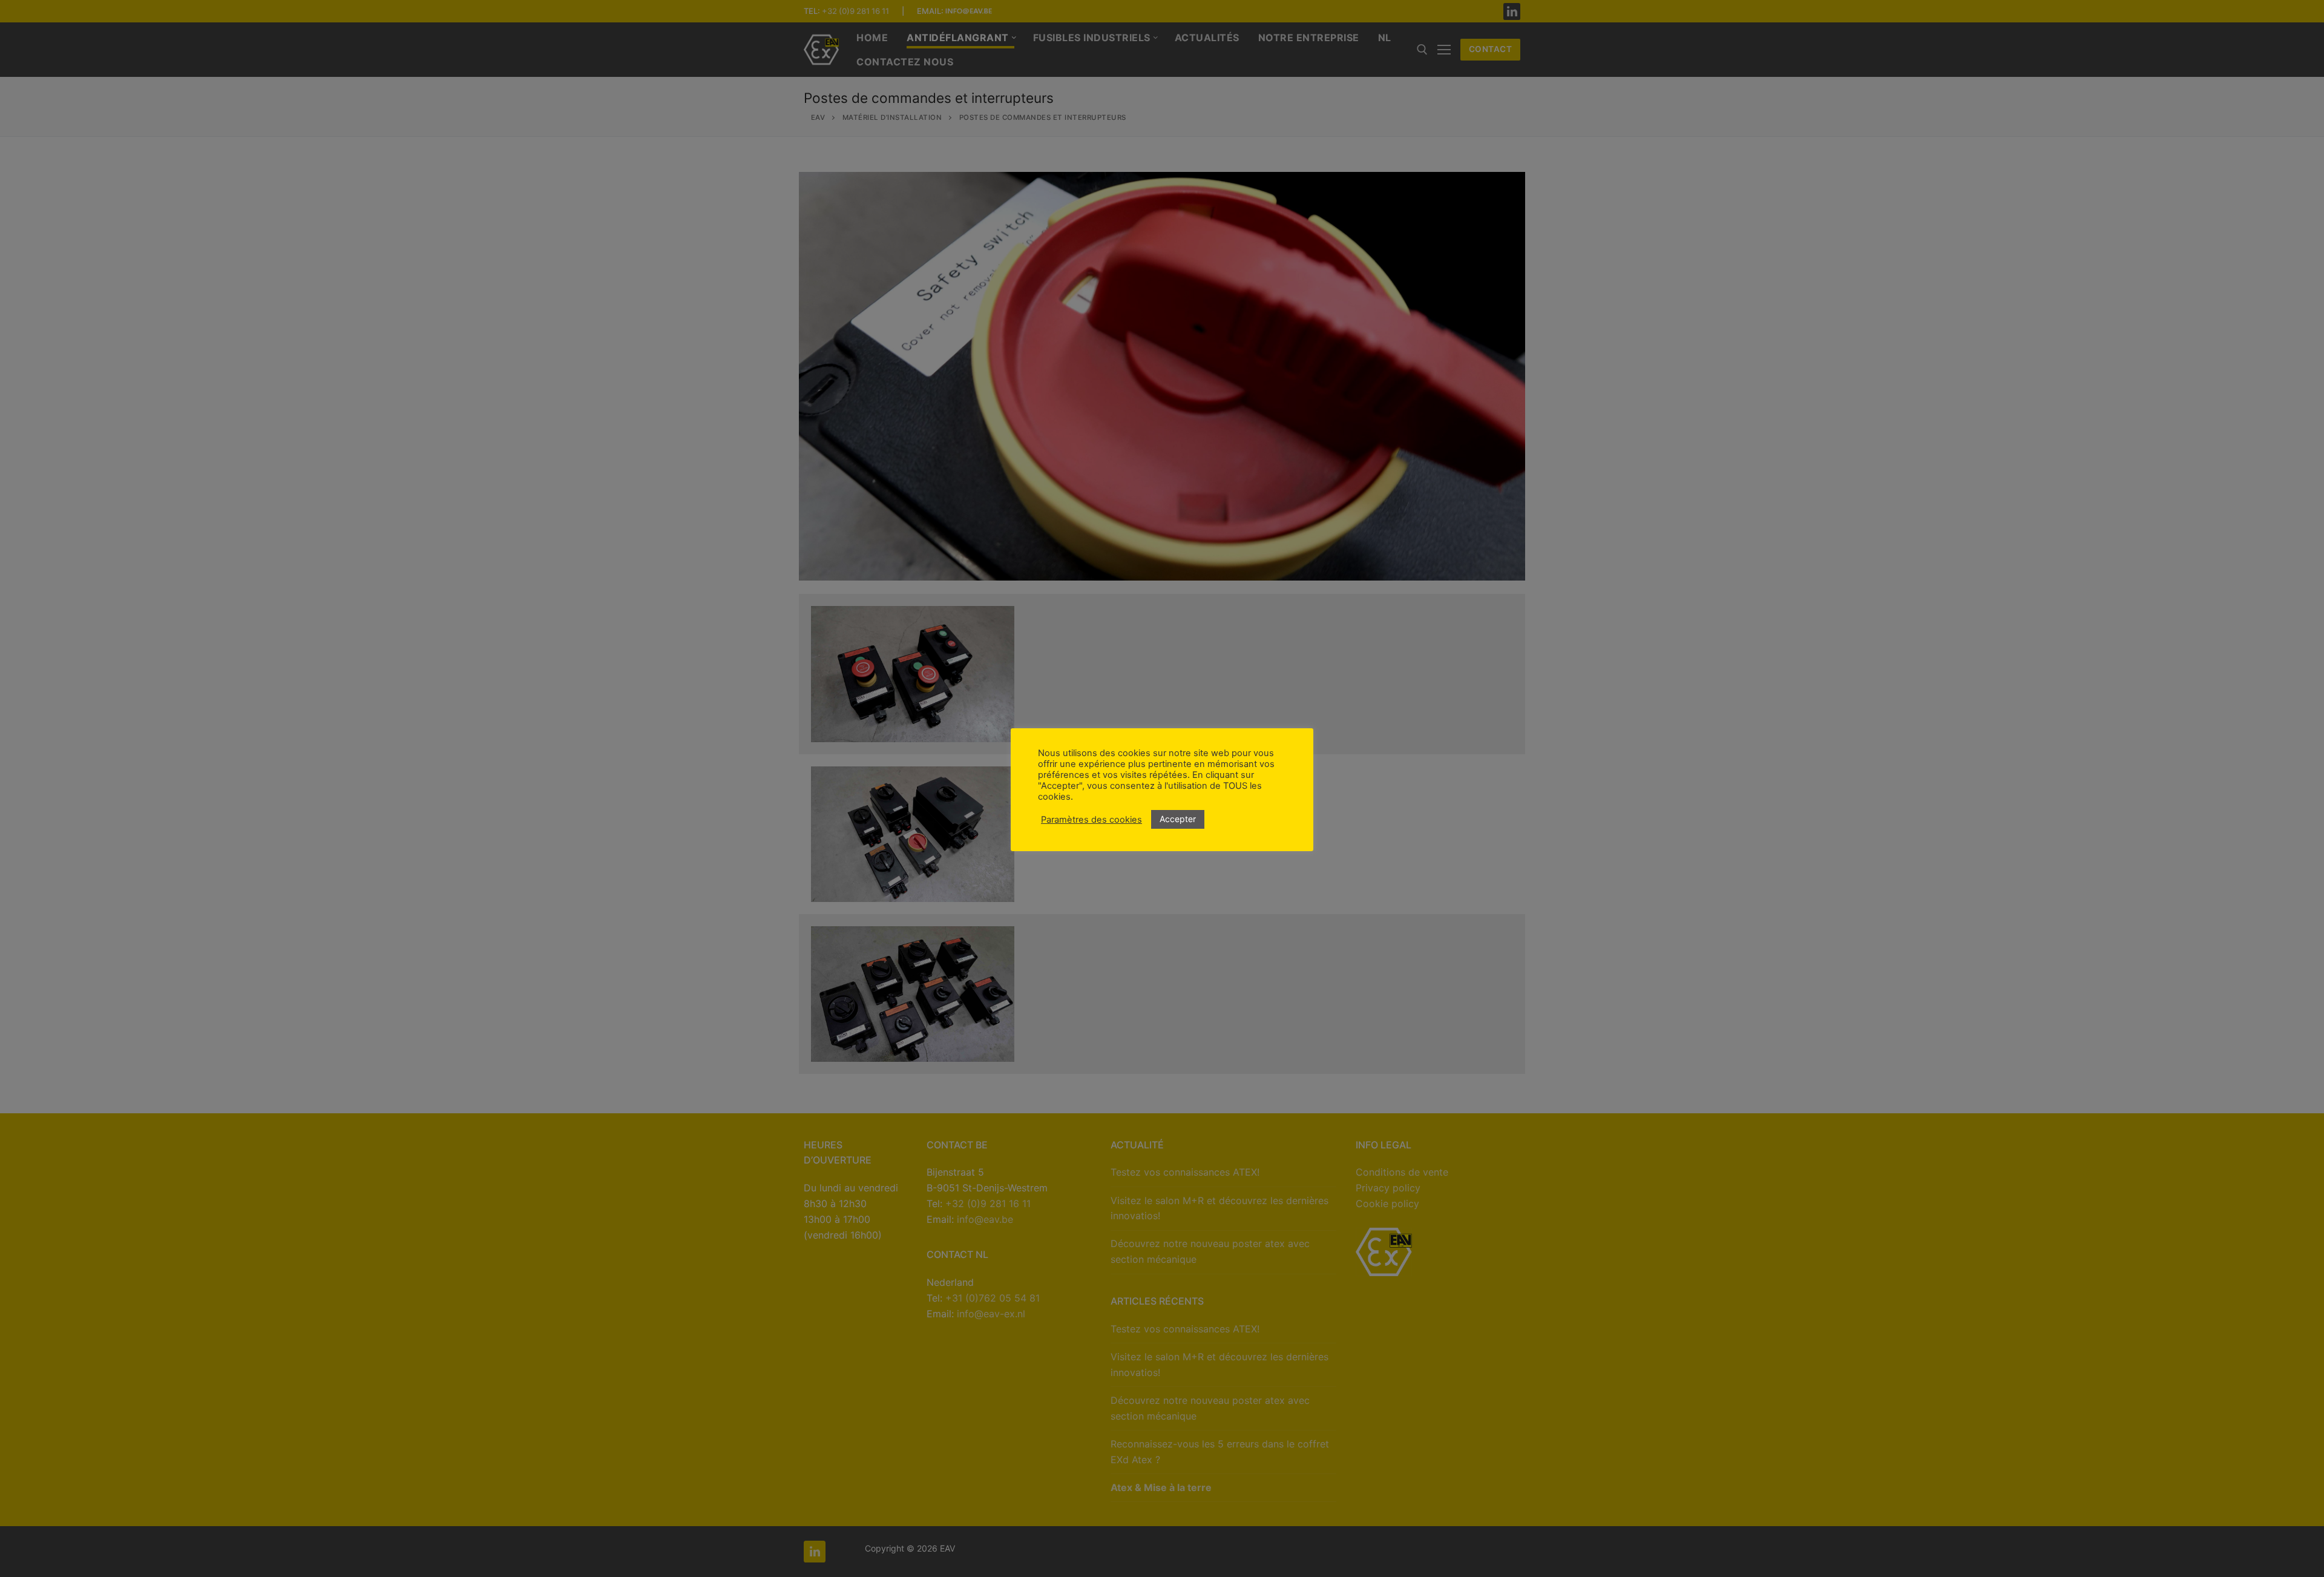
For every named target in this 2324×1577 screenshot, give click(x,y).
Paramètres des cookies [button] (1091, 820)
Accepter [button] (1178, 819)
